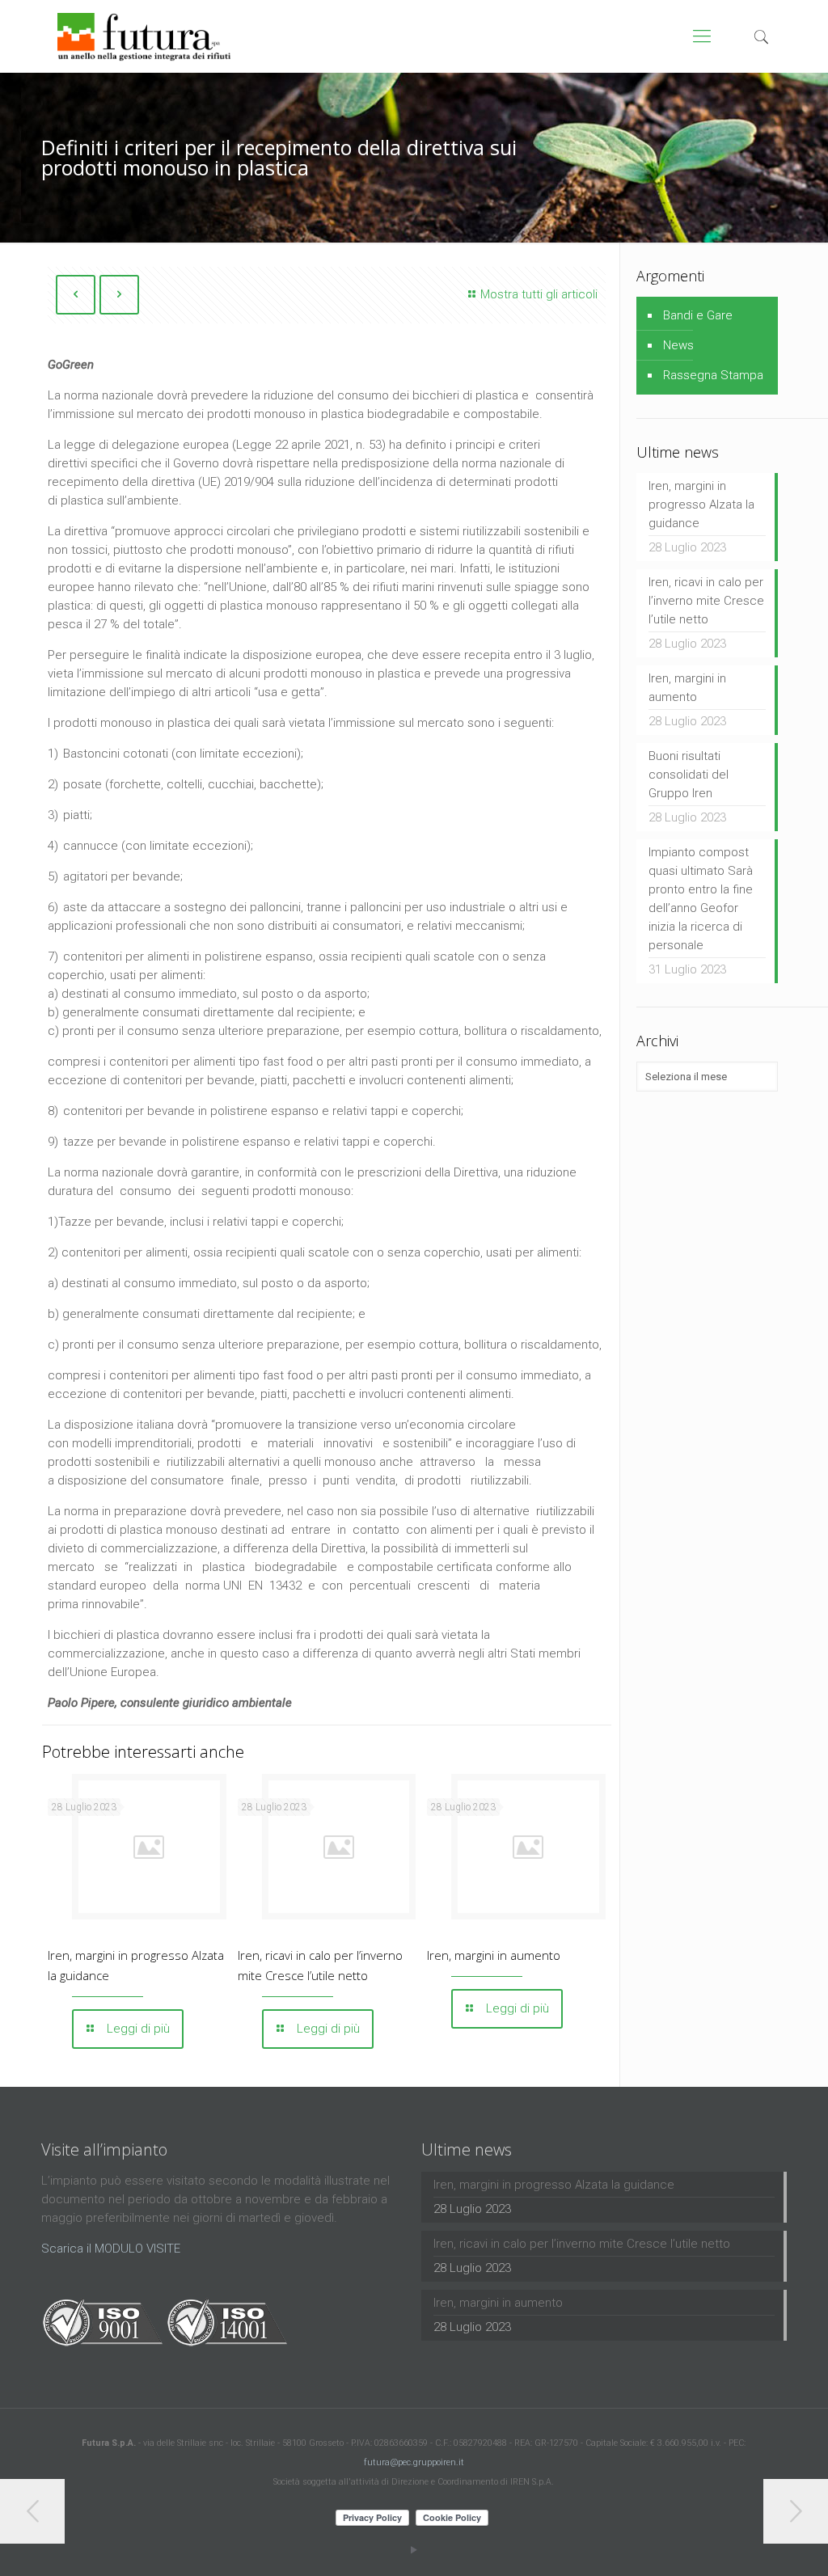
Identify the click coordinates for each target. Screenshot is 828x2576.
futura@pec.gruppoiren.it (414, 2462)
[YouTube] (414, 2550)
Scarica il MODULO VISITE (111, 2249)
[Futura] (144, 36)
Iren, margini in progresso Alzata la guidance (701, 505)
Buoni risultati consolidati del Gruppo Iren (689, 775)
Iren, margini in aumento (494, 1955)
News (678, 345)
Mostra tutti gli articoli (539, 294)
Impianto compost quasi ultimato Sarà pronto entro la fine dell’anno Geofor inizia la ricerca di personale (701, 899)
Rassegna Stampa (713, 375)
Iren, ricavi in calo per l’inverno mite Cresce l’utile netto (706, 601)
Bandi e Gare (698, 315)
